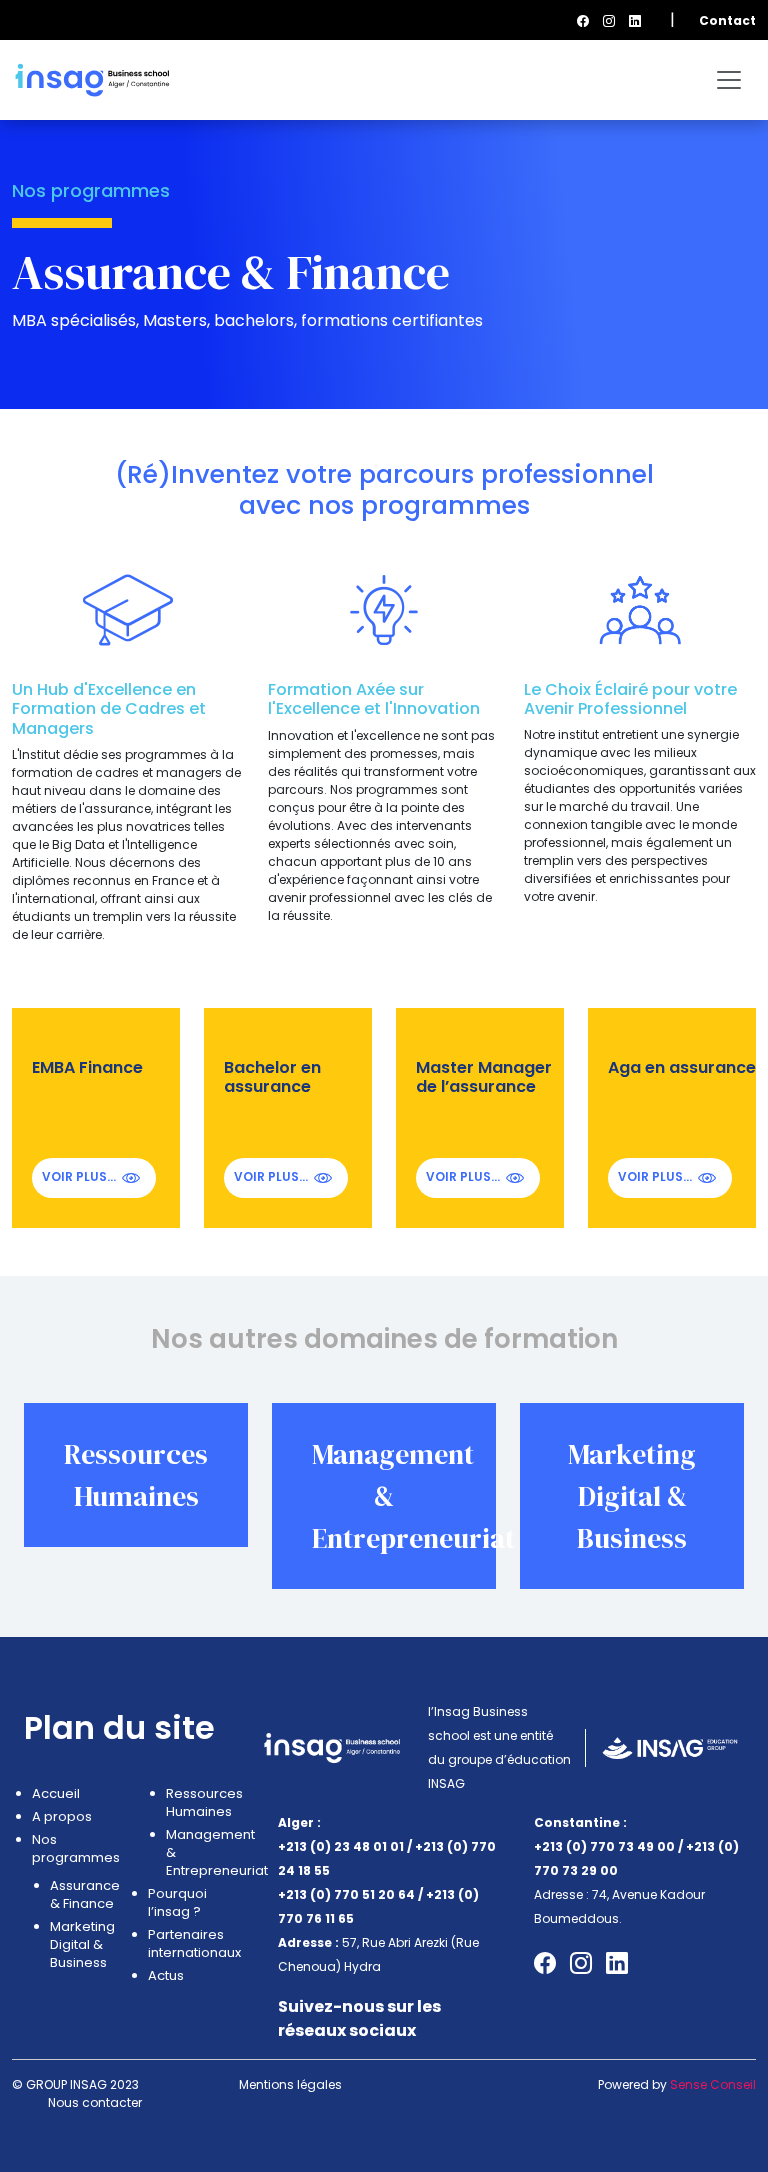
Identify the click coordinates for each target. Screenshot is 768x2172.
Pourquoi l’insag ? (177, 1903)
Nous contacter (95, 2102)
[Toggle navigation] (729, 80)
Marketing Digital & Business (632, 1496)
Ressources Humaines (200, 1803)
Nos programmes (75, 1849)
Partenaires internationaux (191, 1944)
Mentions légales (290, 2084)
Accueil (56, 1794)
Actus (166, 1976)
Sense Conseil (713, 2084)
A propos (62, 1817)
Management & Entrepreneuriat (200, 1853)
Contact (727, 20)
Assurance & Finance (84, 1895)
